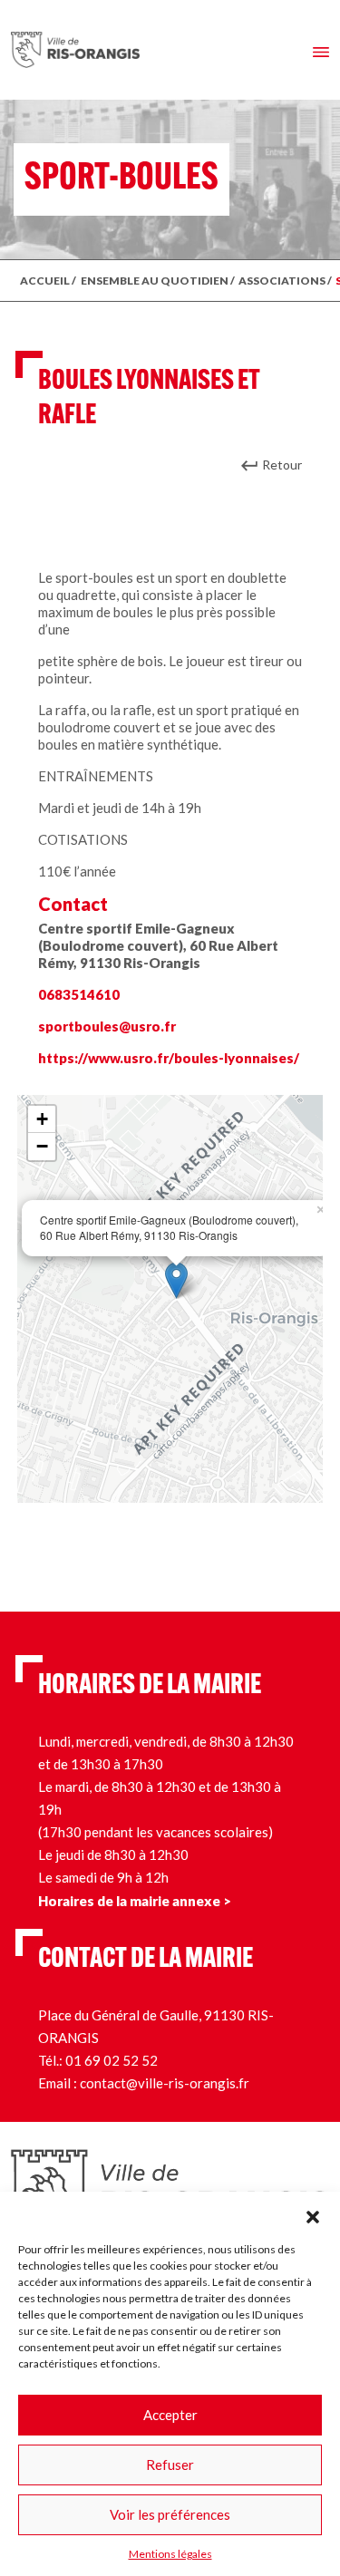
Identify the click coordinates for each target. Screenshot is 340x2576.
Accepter (170, 2415)
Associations (282, 281)
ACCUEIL (45, 281)
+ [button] (42, 1119)
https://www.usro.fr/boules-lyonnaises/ (169, 1058)
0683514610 (79, 994)
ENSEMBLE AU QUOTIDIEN (155, 281)
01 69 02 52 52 (112, 2060)
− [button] (42, 1146)
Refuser (170, 2465)
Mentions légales (170, 2554)
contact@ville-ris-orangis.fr (165, 2083)
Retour (282, 465)
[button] (313, 2214)
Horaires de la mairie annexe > (135, 1901)
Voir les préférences (170, 2514)
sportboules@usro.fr (107, 1026)
